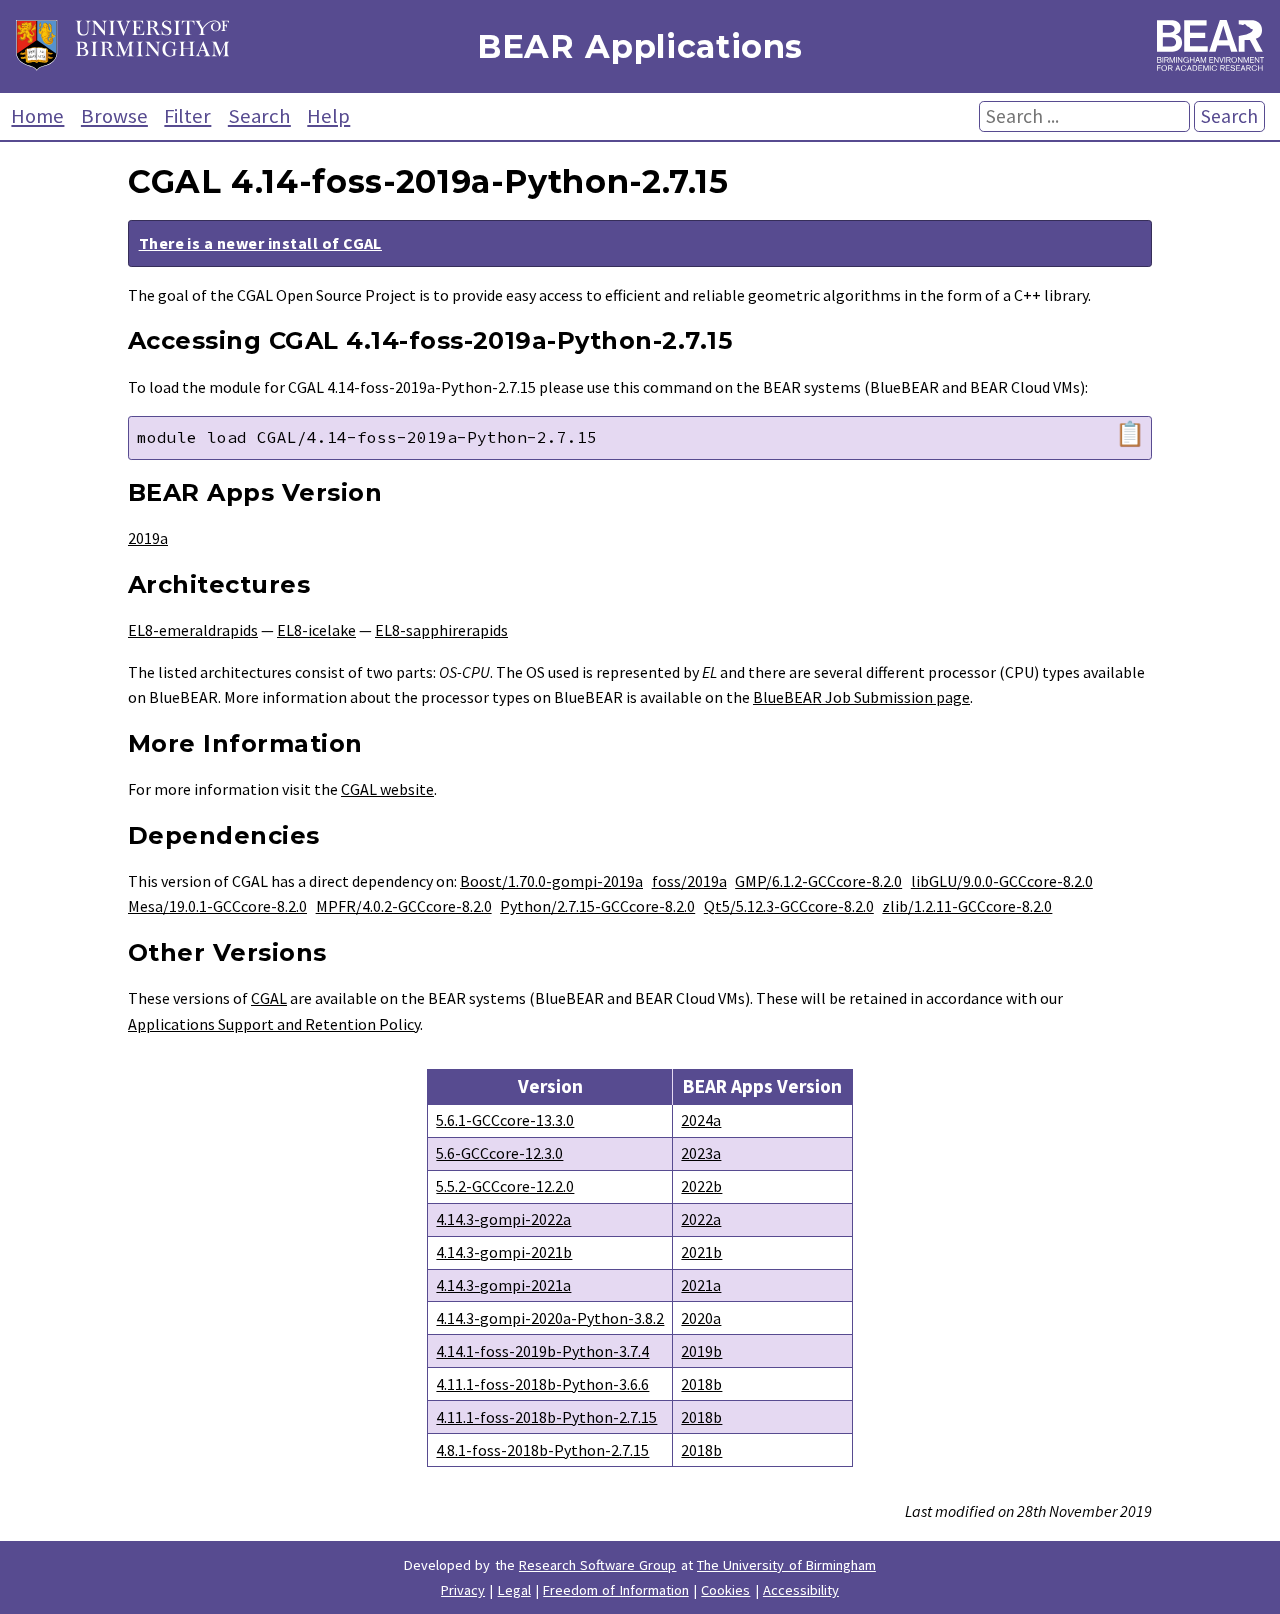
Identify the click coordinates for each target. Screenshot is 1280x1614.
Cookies (725, 1590)
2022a (701, 1219)
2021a (701, 1285)
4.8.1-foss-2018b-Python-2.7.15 (542, 1450)
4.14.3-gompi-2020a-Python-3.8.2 (550, 1318)
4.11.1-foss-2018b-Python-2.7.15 (546, 1417)
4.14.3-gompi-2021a (503, 1285)
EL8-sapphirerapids (441, 630)
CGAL (269, 998)
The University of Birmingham (786, 1565)
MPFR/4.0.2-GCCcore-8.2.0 (404, 906)
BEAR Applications (640, 46)
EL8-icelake (316, 630)
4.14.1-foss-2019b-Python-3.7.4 (542, 1351)
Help (328, 116)
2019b (701, 1351)
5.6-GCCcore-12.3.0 (499, 1153)
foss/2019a (689, 881)
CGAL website (387, 789)
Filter (187, 116)
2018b (701, 1384)
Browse (114, 116)
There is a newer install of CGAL (260, 243)
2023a (701, 1153)
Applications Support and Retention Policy (274, 1024)
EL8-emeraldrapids (193, 630)
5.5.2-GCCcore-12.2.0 (505, 1186)
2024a (701, 1120)
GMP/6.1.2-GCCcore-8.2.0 (818, 881)
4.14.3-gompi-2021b (504, 1252)
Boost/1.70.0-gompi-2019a (551, 881)
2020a (701, 1318)
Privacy (463, 1590)
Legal (514, 1590)
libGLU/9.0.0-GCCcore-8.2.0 (1002, 881)
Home (37, 116)
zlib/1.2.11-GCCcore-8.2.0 (967, 906)
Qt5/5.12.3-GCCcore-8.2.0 (789, 906)
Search (259, 116)
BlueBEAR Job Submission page (861, 697)
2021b (701, 1252)
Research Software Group (598, 1565)
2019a (148, 538)
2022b (701, 1186)
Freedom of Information (616, 1590)
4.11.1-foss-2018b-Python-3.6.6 (542, 1384)
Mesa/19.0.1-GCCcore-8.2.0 (217, 906)
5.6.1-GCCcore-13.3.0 (505, 1120)
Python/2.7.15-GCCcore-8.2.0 (597, 906)
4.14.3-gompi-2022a (503, 1219)
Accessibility (801, 1590)
